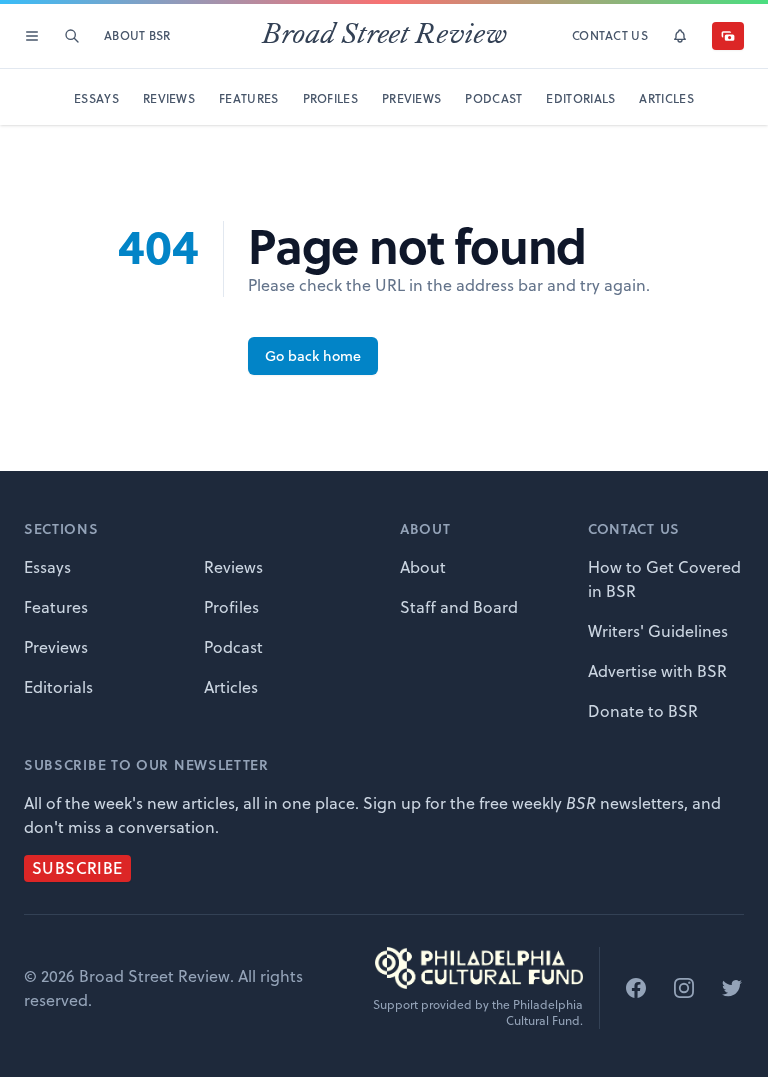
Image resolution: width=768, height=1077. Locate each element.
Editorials (58, 687)
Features (56, 607)
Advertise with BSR (657, 671)
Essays (47, 567)
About (423, 567)
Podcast (233, 647)
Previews (56, 647)
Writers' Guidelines (658, 631)
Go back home (313, 356)
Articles (231, 687)
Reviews (233, 567)
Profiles (231, 607)
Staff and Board (459, 607)
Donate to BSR (643, 711)
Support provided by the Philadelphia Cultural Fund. (478, 1013)
